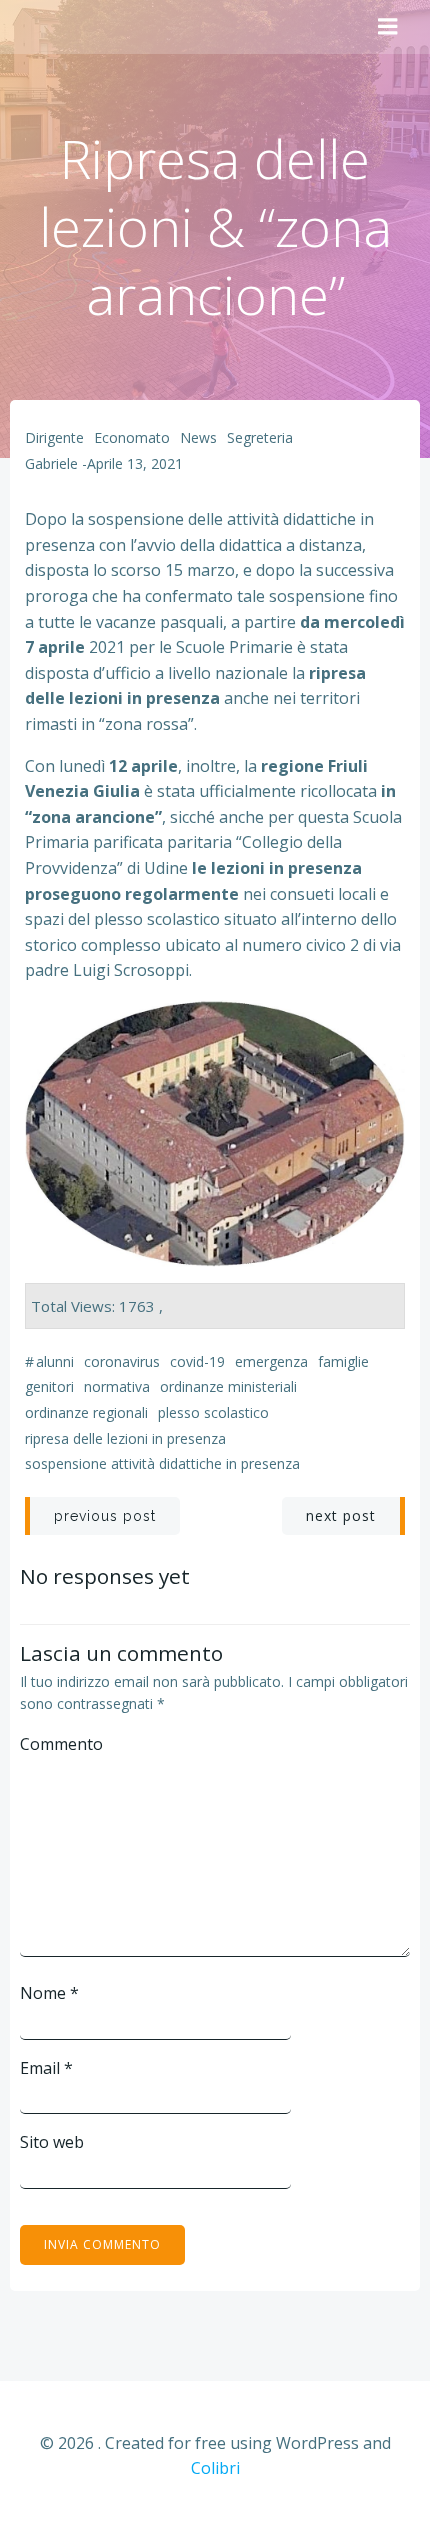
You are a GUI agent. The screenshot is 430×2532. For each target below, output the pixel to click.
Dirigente (54, 437)
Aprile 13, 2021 (135, 463)
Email (46, 2068)
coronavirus (122, 1361)
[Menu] (388, 27)
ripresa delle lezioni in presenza (125, 1438)
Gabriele (51, 463)
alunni (55, 1361)
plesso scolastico (213, 1412)
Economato (132, 437)
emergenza (271, 1361)
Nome (49, 1993)
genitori (49, 1386)
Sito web (52, 2142)
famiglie (343, 1361)
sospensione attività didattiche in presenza (162, 1463)
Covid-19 (197, 1361)
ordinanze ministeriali (228, 1386)
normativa (117, 1386)
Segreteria (260, 437)
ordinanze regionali (86, 1412)
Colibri (215, 2468)
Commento (61, 1744)
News (198, 437)
